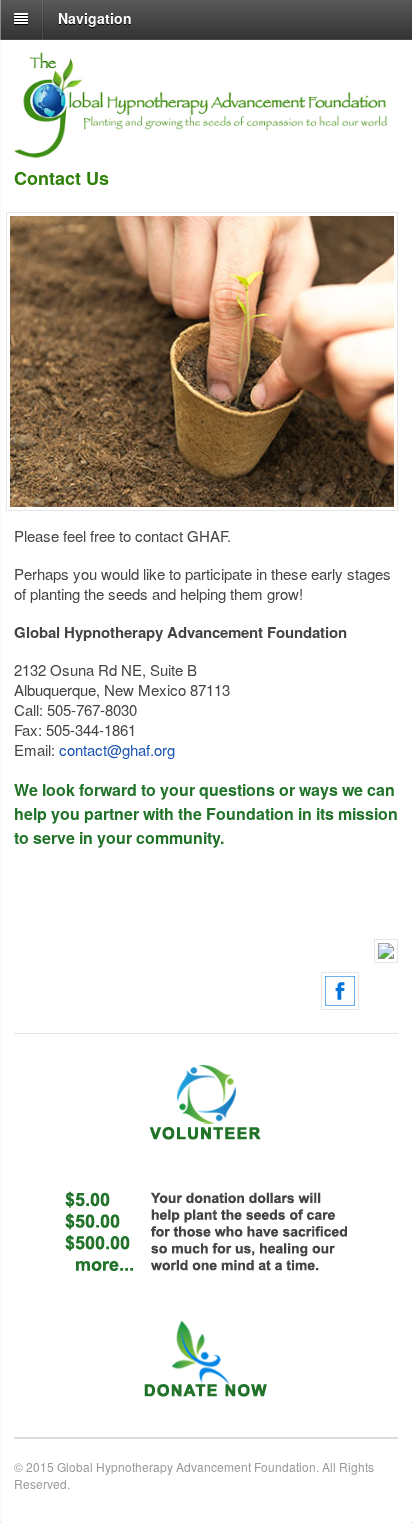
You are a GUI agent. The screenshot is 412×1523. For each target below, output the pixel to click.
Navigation (95, 18)
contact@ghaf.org (117, 749)
